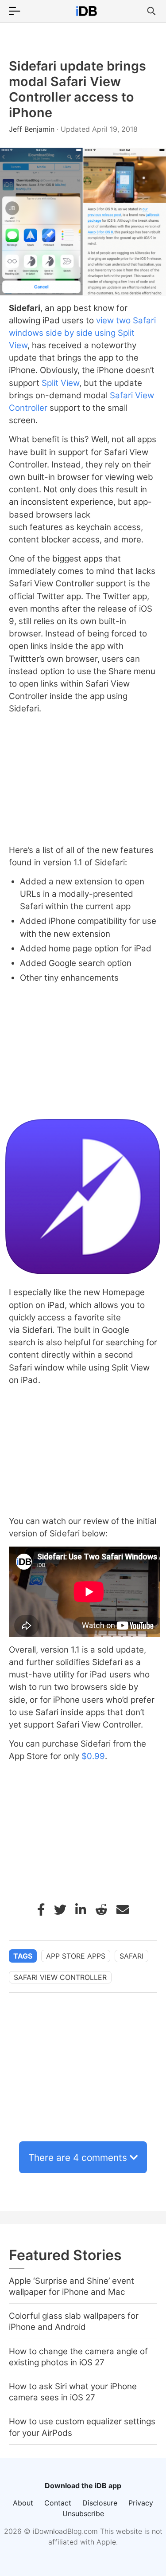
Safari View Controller (60, 1977)
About (23, 2503)
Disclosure (100, 2503)
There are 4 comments (78, 2158)
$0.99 (93, 1756)
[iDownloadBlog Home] (86, 11)
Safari (131, 1956)
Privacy (141, 2503)
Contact (58, 2503)
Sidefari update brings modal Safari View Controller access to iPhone (77, 89)
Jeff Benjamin (33, 129)
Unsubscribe (83, 2513)
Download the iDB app (83, 2486)
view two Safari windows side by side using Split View (82, 333)
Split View (60, 383)
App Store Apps (76, 1956)
